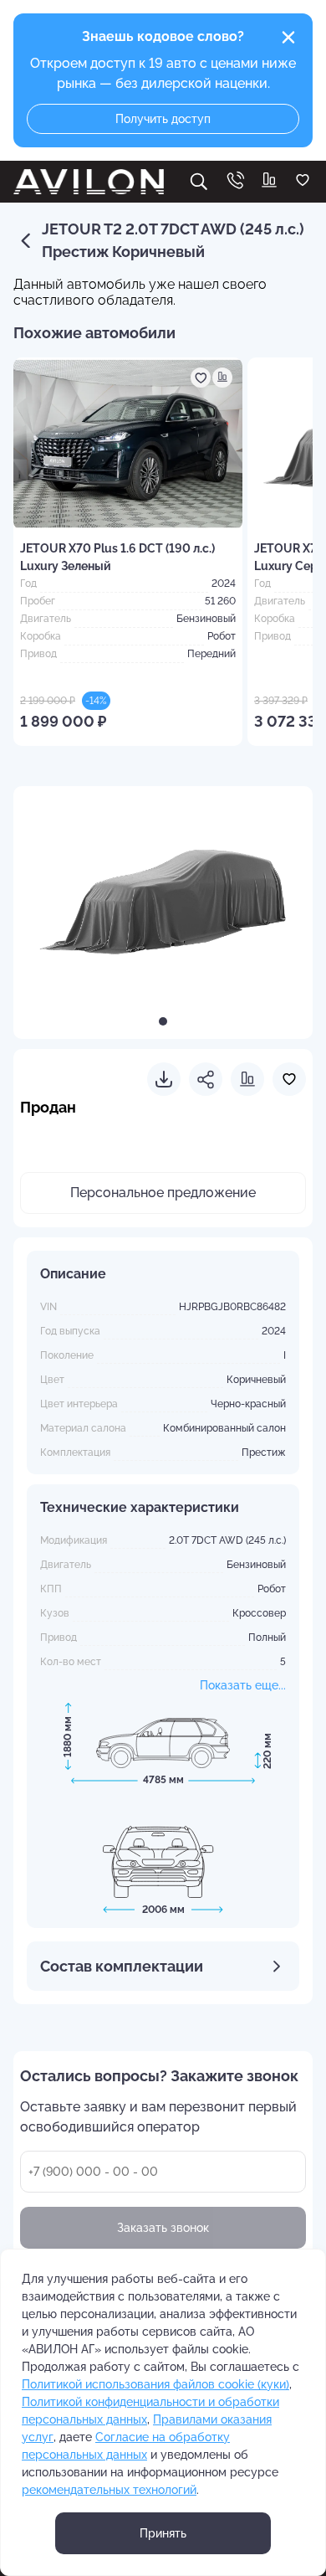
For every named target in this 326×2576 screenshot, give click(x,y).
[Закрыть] (288, 38)
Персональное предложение (163, 1193)
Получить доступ (163, 119)
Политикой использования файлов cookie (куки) (155, 2384)
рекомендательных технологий (109, 2490)
